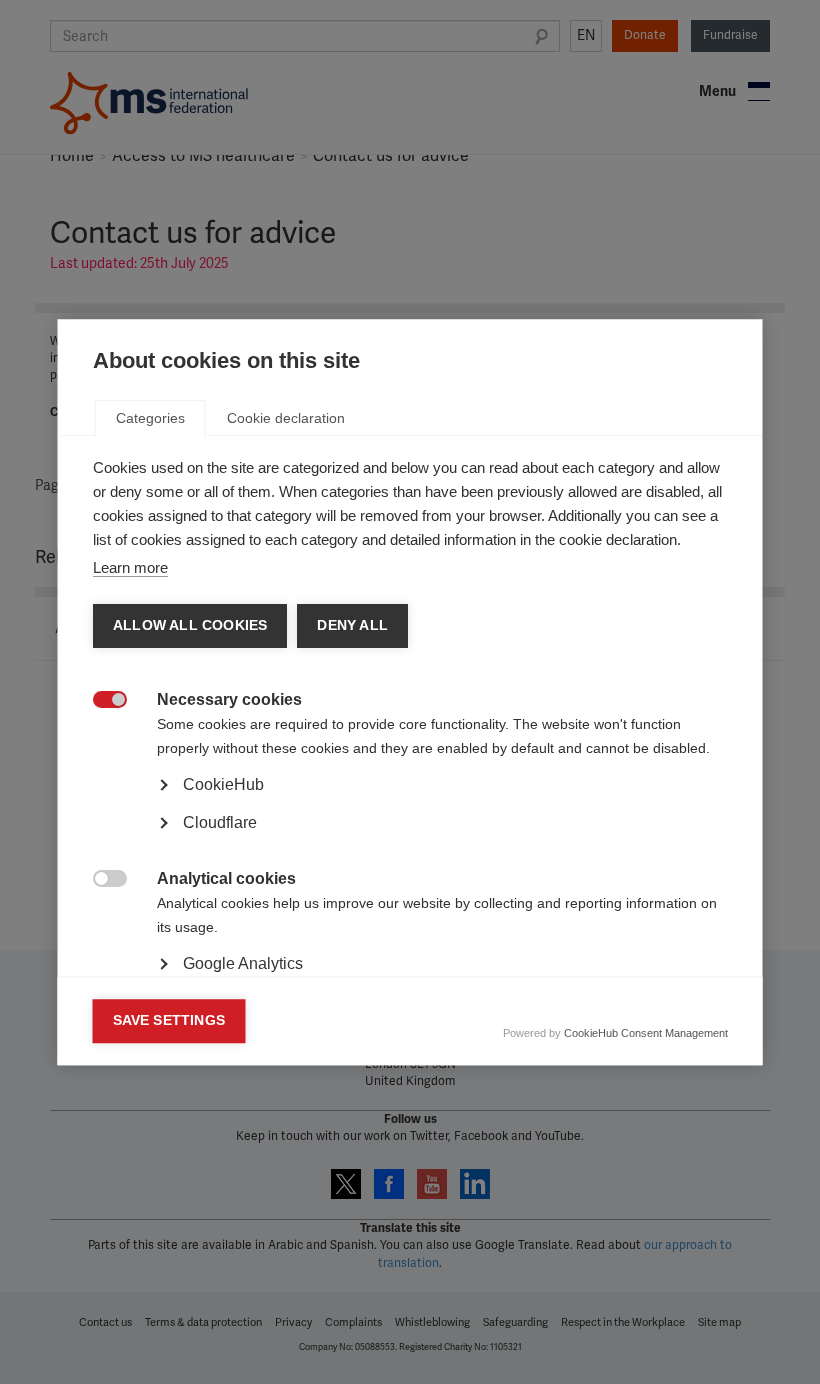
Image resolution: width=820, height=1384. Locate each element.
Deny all (352, 625)
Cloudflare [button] (220, 822)
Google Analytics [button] (243, 963)
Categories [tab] (150, 418)
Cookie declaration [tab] (286, 418)
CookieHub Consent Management (646, 1033)
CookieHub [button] (223, 784)
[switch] (99, 701)
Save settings (169, 1020)
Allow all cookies (190, 625)
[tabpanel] (410, 840)
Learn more (130, 567)
